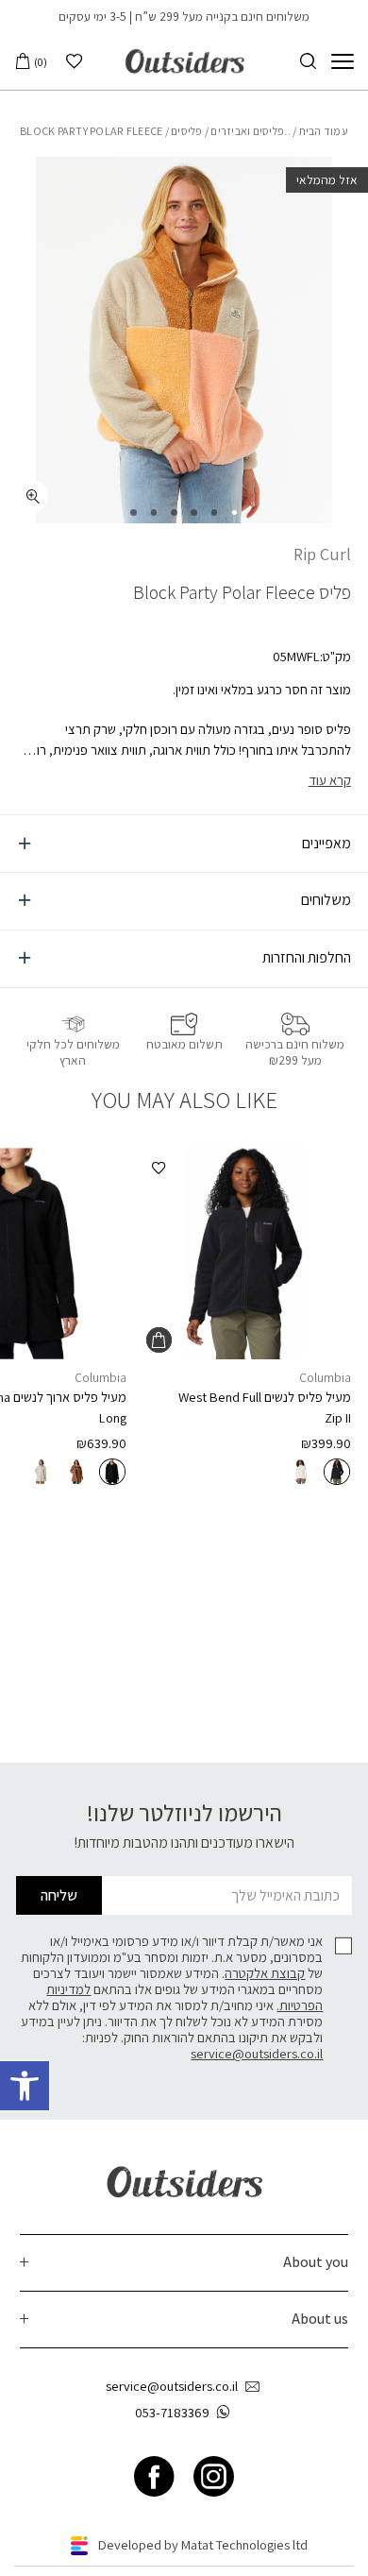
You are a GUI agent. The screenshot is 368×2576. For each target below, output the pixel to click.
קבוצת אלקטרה (265, 1973)
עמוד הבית (324, 131)
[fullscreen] (33, 496)
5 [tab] (154, 512)
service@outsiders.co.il (257, 2053)
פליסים (187, 131)
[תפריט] (343, 61)
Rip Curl (322, 554)
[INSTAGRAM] (214, 2477)
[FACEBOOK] (154, 2477)
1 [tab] (234, 512)
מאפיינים (326, 843)
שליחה (59, 1895)
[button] (25, 2086)
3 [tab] (194, 512)
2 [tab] (215, 512)
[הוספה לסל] (159, 1340)
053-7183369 (172, 2412)
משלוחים (326, 900)
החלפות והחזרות (307, 957)
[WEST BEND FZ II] (244, 1253)
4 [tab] (174, 512)
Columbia (325, 1377)
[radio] (337, 1472)
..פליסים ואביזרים (250, 131)
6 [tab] (134, 512)
